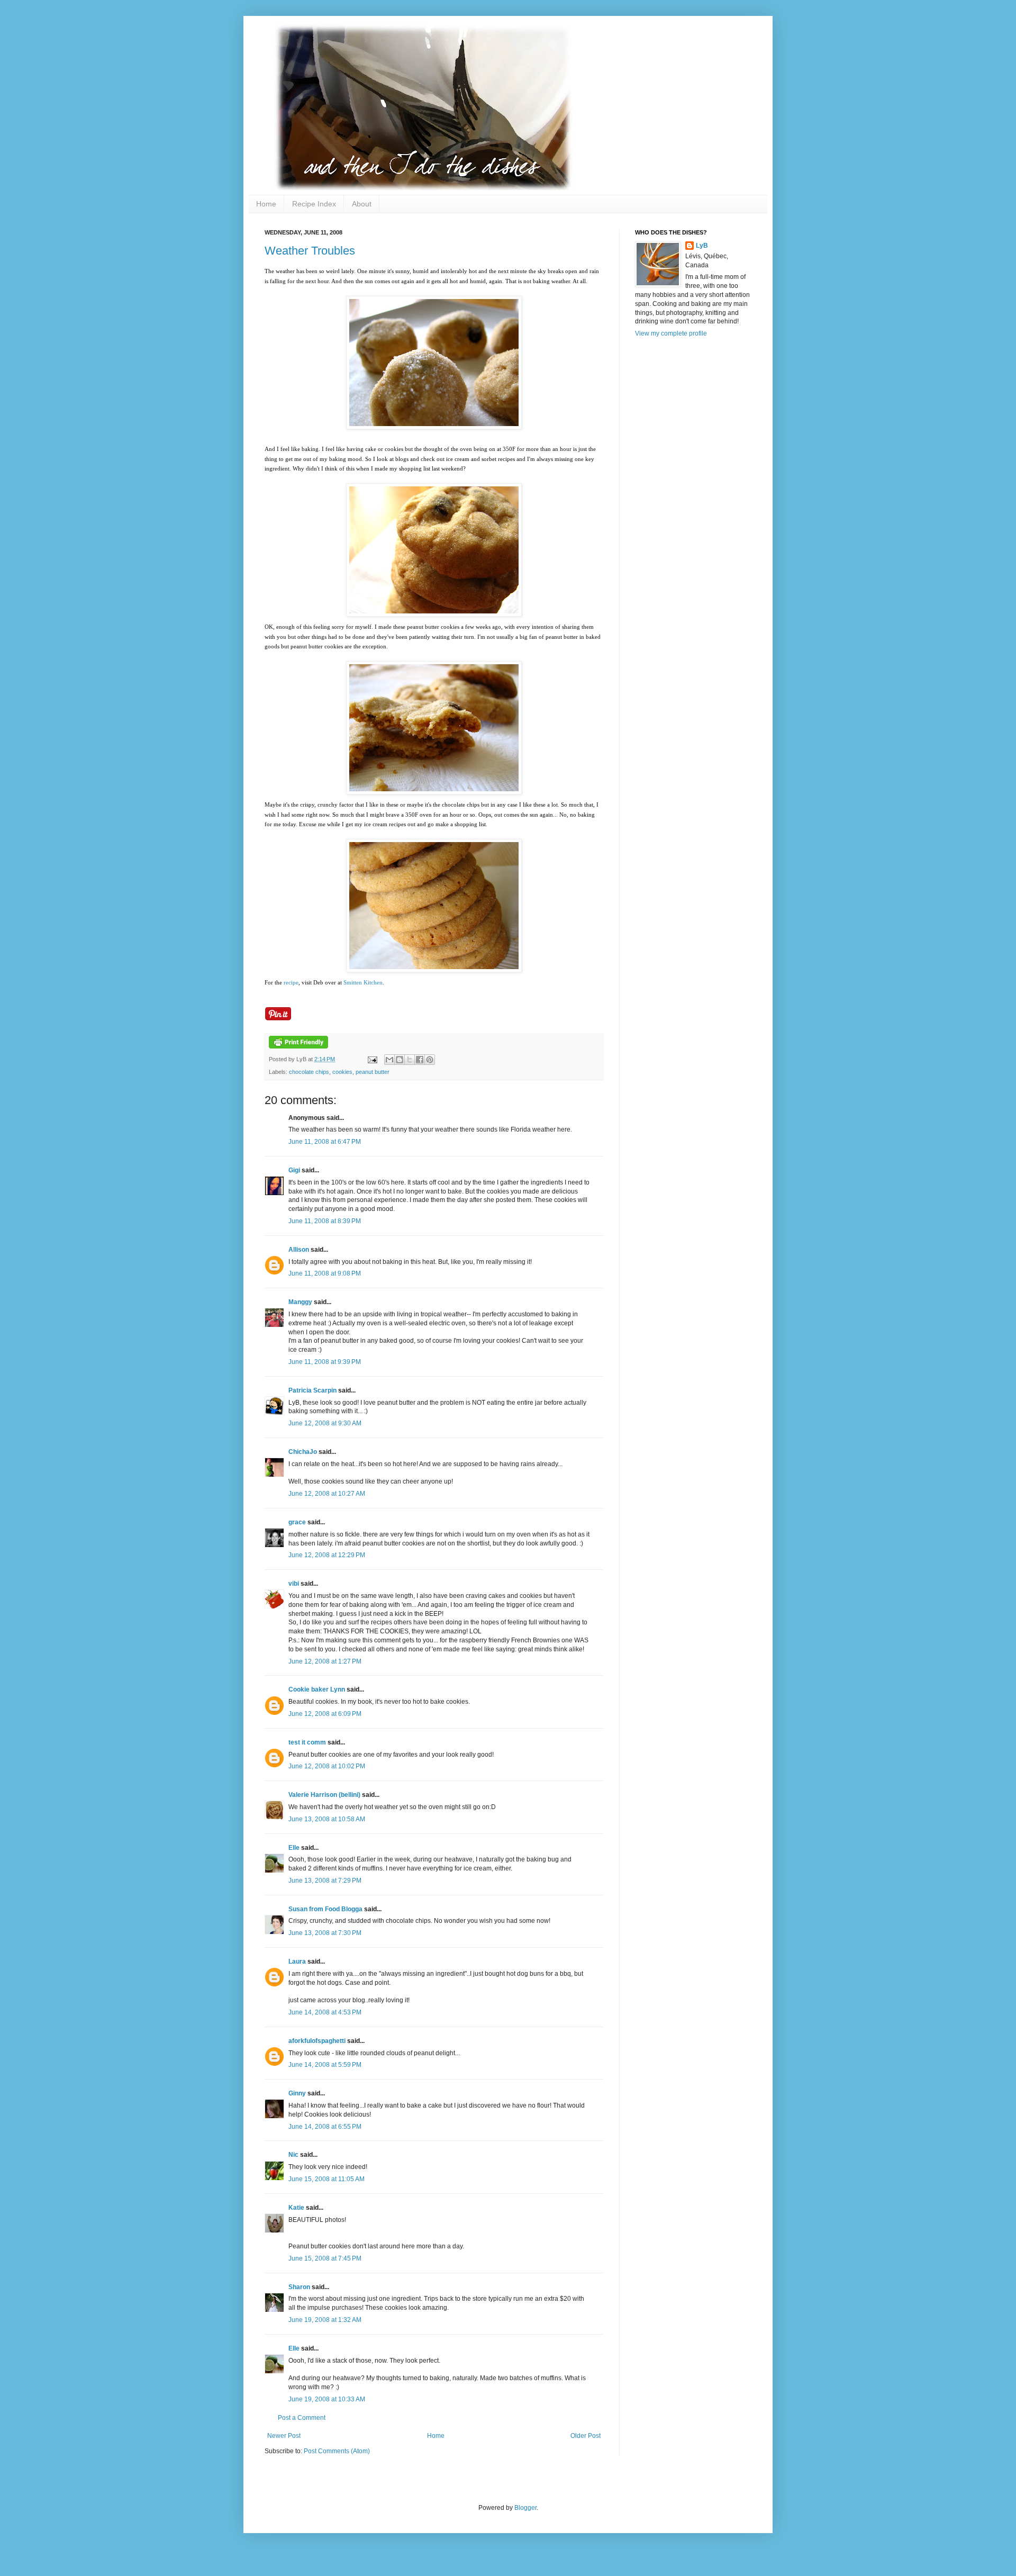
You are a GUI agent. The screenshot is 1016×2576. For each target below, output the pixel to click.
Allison (299, 1250)
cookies (342, 1072)
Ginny (297, 2093)
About (362, 204)
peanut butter (373, 1072)
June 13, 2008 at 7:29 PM (325, 1881)
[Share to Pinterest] (430, 1060)
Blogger (525, 2508)
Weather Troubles (310, 251)
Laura (297, 1962)
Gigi (294, 1170)
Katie (296, 2208)
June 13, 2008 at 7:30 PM (325, 1933)
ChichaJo (303, 1452)
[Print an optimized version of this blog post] (298, 1046)
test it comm (307, 1742)
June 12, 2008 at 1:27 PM (325, 1661)
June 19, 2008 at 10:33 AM (327, 2399)
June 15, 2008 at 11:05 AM (326, 2179)
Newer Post (284, 2436)
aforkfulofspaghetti (317, 2041)
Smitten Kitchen (363, 982)
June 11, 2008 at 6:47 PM (325, 1142)
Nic (293, 2155)
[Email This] (389, 1060)
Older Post (586, 2436)
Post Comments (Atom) (337, 2451)
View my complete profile (671, 333)
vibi (294, 1584)
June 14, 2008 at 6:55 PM (325, 2127)
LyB (702, 246)
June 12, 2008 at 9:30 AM (325, 1423)
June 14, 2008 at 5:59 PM (325, 2065)
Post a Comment (302, 2418)
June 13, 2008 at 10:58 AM (327, 1819)
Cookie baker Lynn (317, 1689)
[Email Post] (372, 1059)
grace (297, 1522)
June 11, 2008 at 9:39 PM (325, 1362)
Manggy (300, 1302)
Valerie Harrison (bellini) (324, 1795)
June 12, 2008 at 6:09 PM (325, 1714)
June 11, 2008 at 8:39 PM (325, 1221)
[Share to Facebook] (420, 1060)
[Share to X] (410, 1060)
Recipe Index (314, 204)
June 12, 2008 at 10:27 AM (327, 1494)
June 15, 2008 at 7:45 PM (325, 2258)
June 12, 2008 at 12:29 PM (327, 1555)
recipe (291, 982)
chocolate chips (309, 1072)
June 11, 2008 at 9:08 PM (325, 1273)
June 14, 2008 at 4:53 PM (325, 2012)
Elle (294, 1848)
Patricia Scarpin (312, 1390)
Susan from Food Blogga (325, 1909)
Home (266, 204)
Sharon (299, 2287)
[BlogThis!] (400, 1060)
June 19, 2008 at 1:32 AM (325, 2320)
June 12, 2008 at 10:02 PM (327, 1766)
